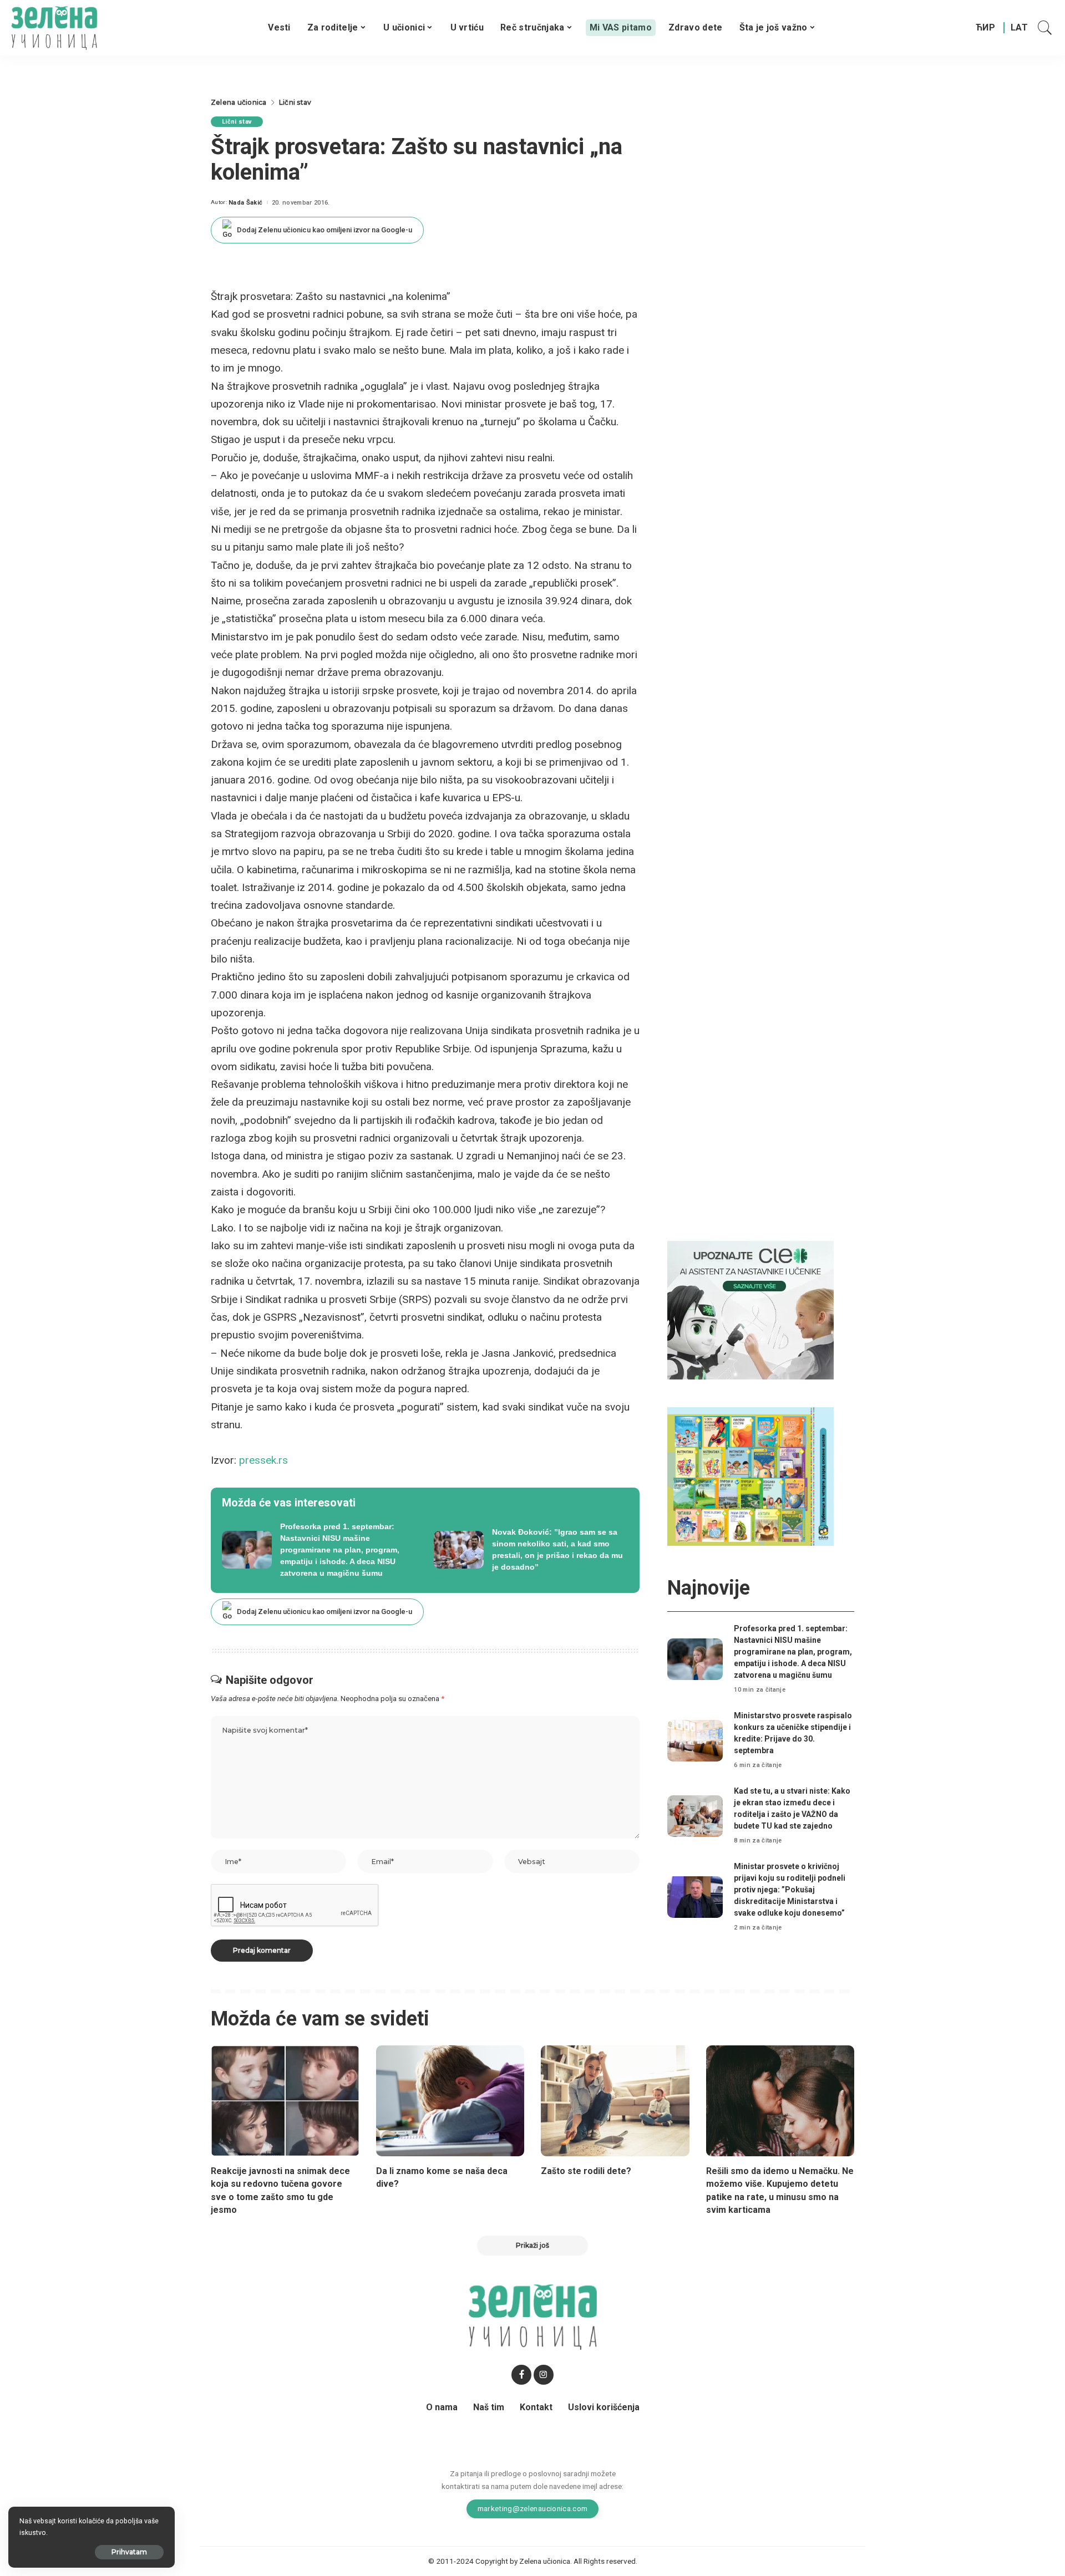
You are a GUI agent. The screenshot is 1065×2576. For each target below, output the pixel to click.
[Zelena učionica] (54, 28)
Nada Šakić (245, 203)
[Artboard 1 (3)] (750, 1310)
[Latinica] (1020, 28)
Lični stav (237, 122)
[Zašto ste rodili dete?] (615, 2101)
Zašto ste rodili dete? (586, 2171)
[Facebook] (521, 2375)
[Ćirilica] (985, 28)
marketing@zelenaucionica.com (533, 2508)
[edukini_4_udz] (750, 1476)
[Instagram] (544, 2375)
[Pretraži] (1045, 28)
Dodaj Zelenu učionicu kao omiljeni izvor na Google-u (324, 230)
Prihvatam (129, 2552)
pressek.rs (263, 1460)
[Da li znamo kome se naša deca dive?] (450, 2101)
